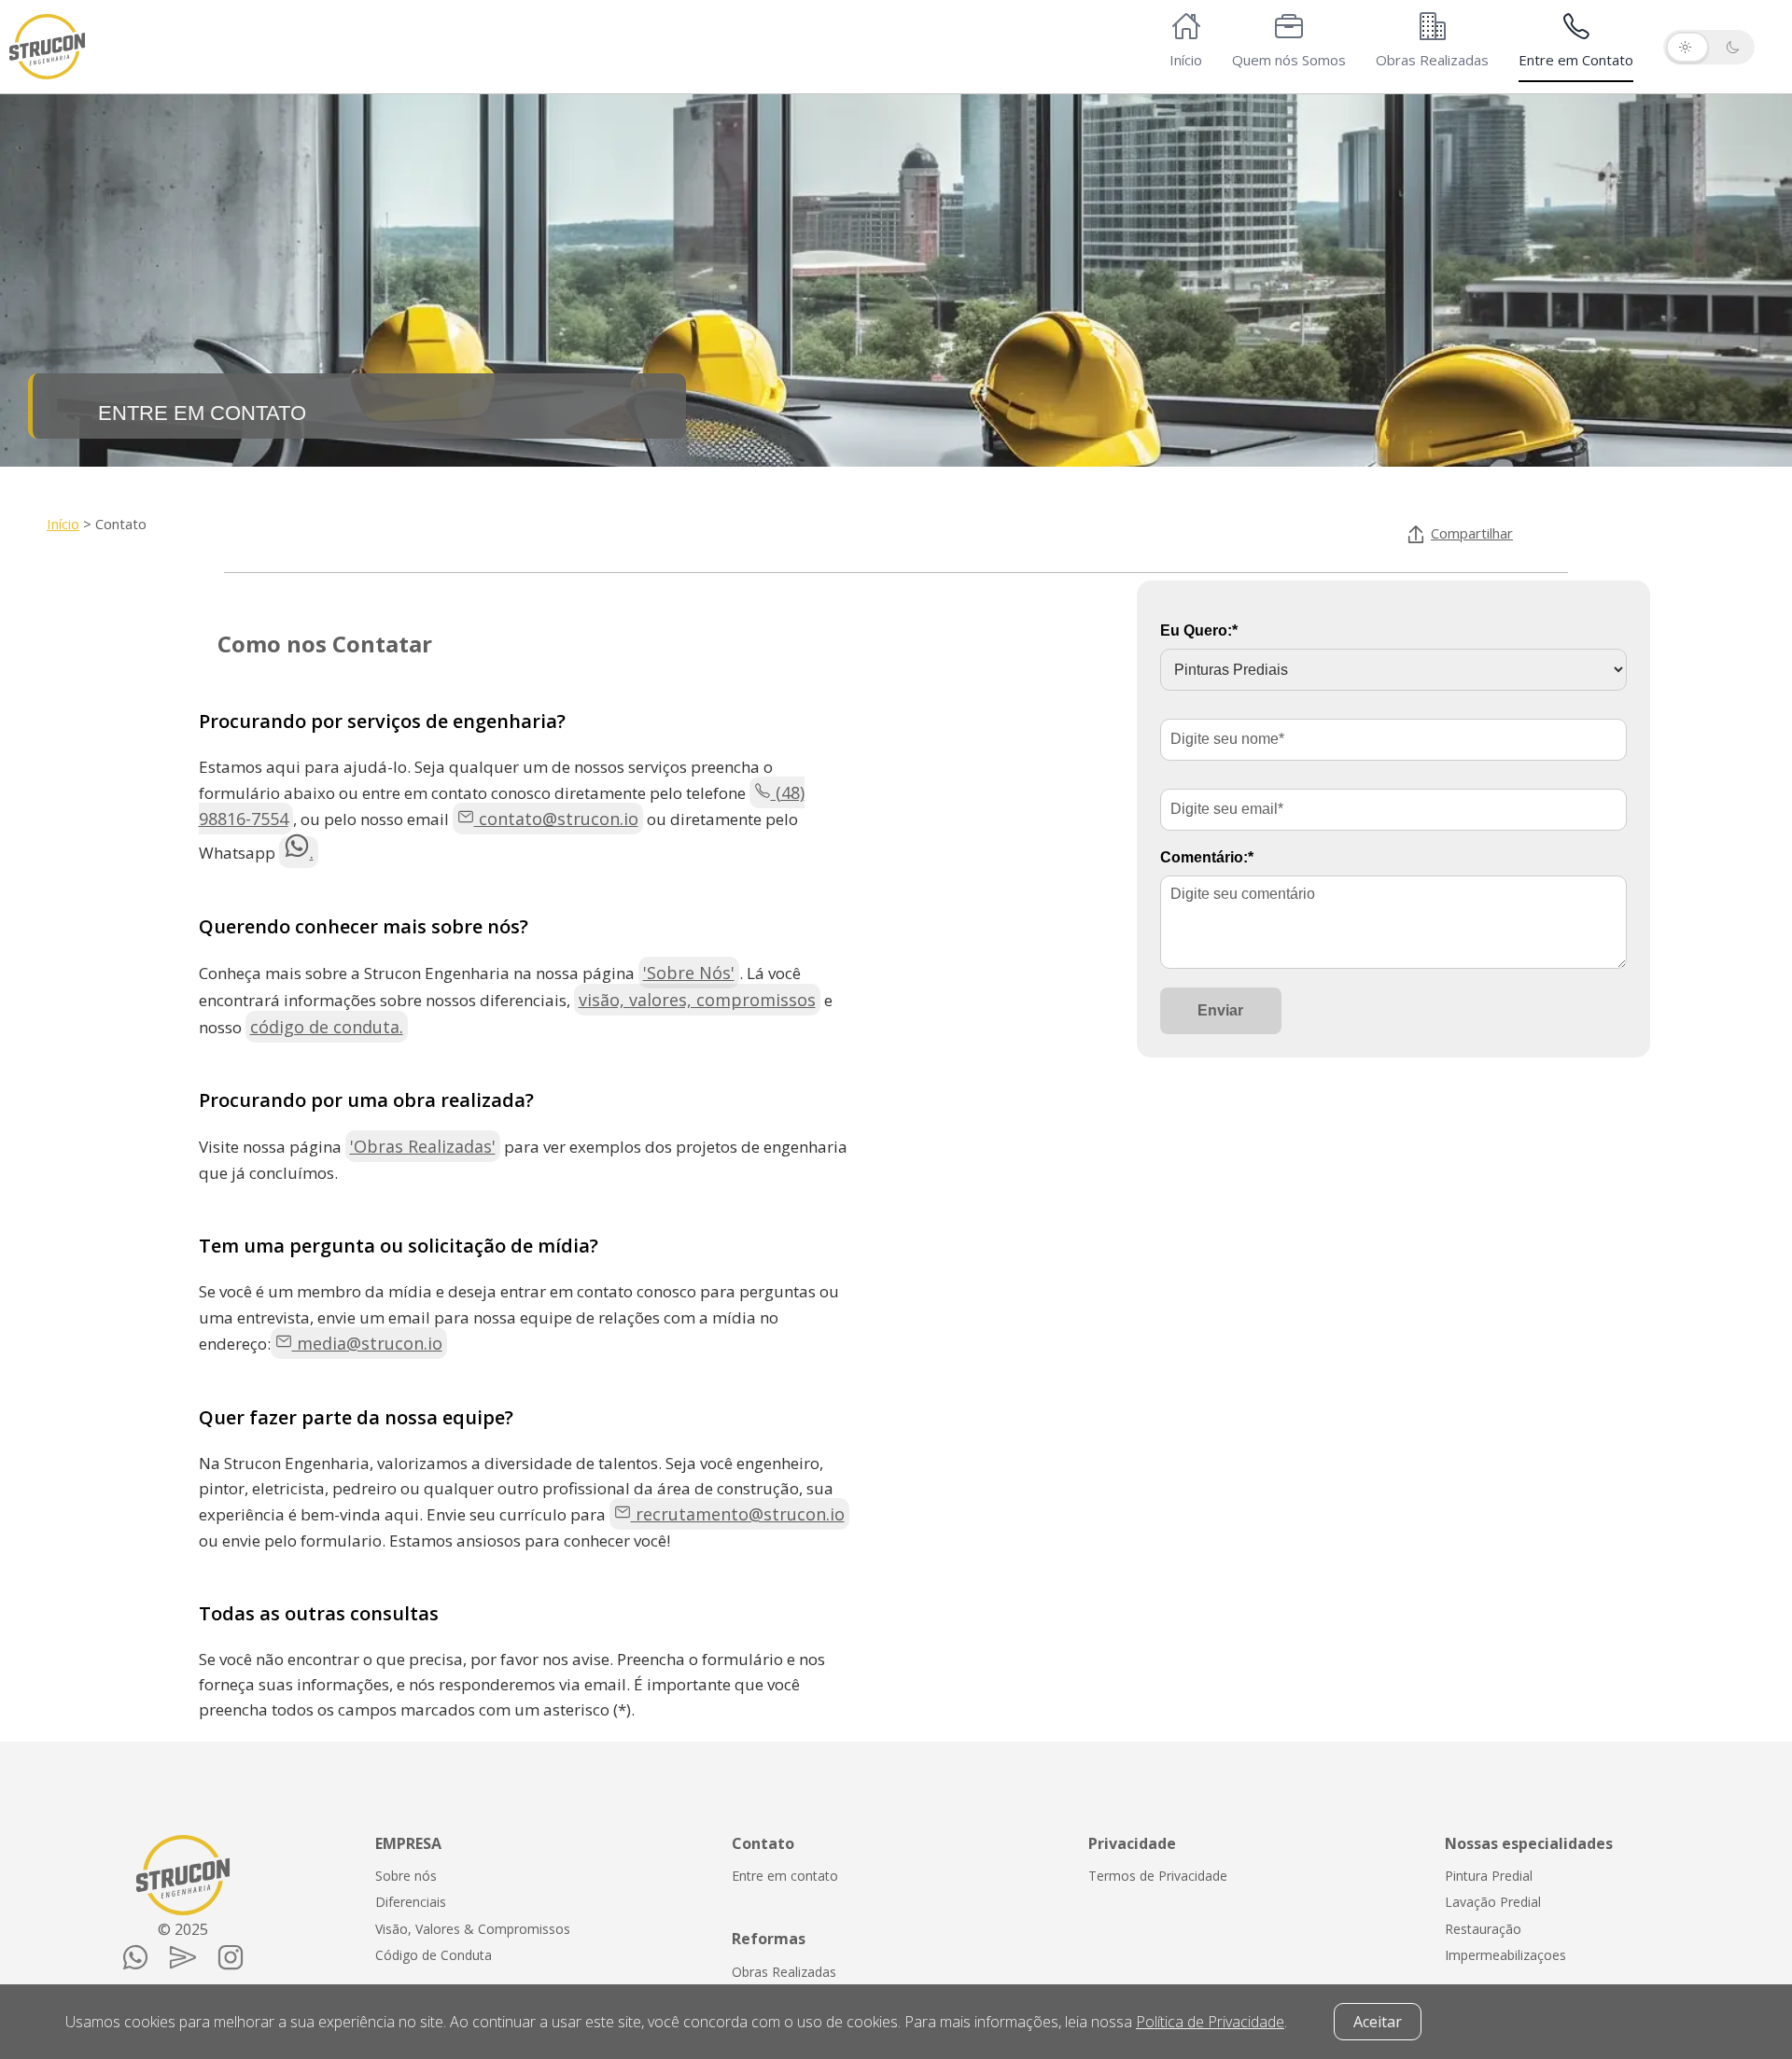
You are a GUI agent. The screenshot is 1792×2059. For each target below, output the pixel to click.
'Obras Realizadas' (423, 1146)
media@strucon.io (367, 1343)
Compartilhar (1472, 533)
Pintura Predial (1489, 1876)
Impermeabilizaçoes (1505, 1955)
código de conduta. (327, 1027)
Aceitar (1378, 2022)
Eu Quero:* (1199, 630)
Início (1186, 60)
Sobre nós (406, 1876)
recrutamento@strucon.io (738, 1514)
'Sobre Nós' (689, 973)
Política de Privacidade (1210, 2022)
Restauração (1483, 1929)
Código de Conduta (434, 1955)
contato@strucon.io (556, 819)
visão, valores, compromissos (697, 1000)
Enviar (1220, 1010)
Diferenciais (411, 1902)
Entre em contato (785, 1876)
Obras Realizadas (1432, 60)
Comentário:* (1207, 857)
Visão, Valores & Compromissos (473, 1929)
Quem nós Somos (1289, 60)
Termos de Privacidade (1158, 1876)
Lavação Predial (1493, 1902)
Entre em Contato (1576, 60)
